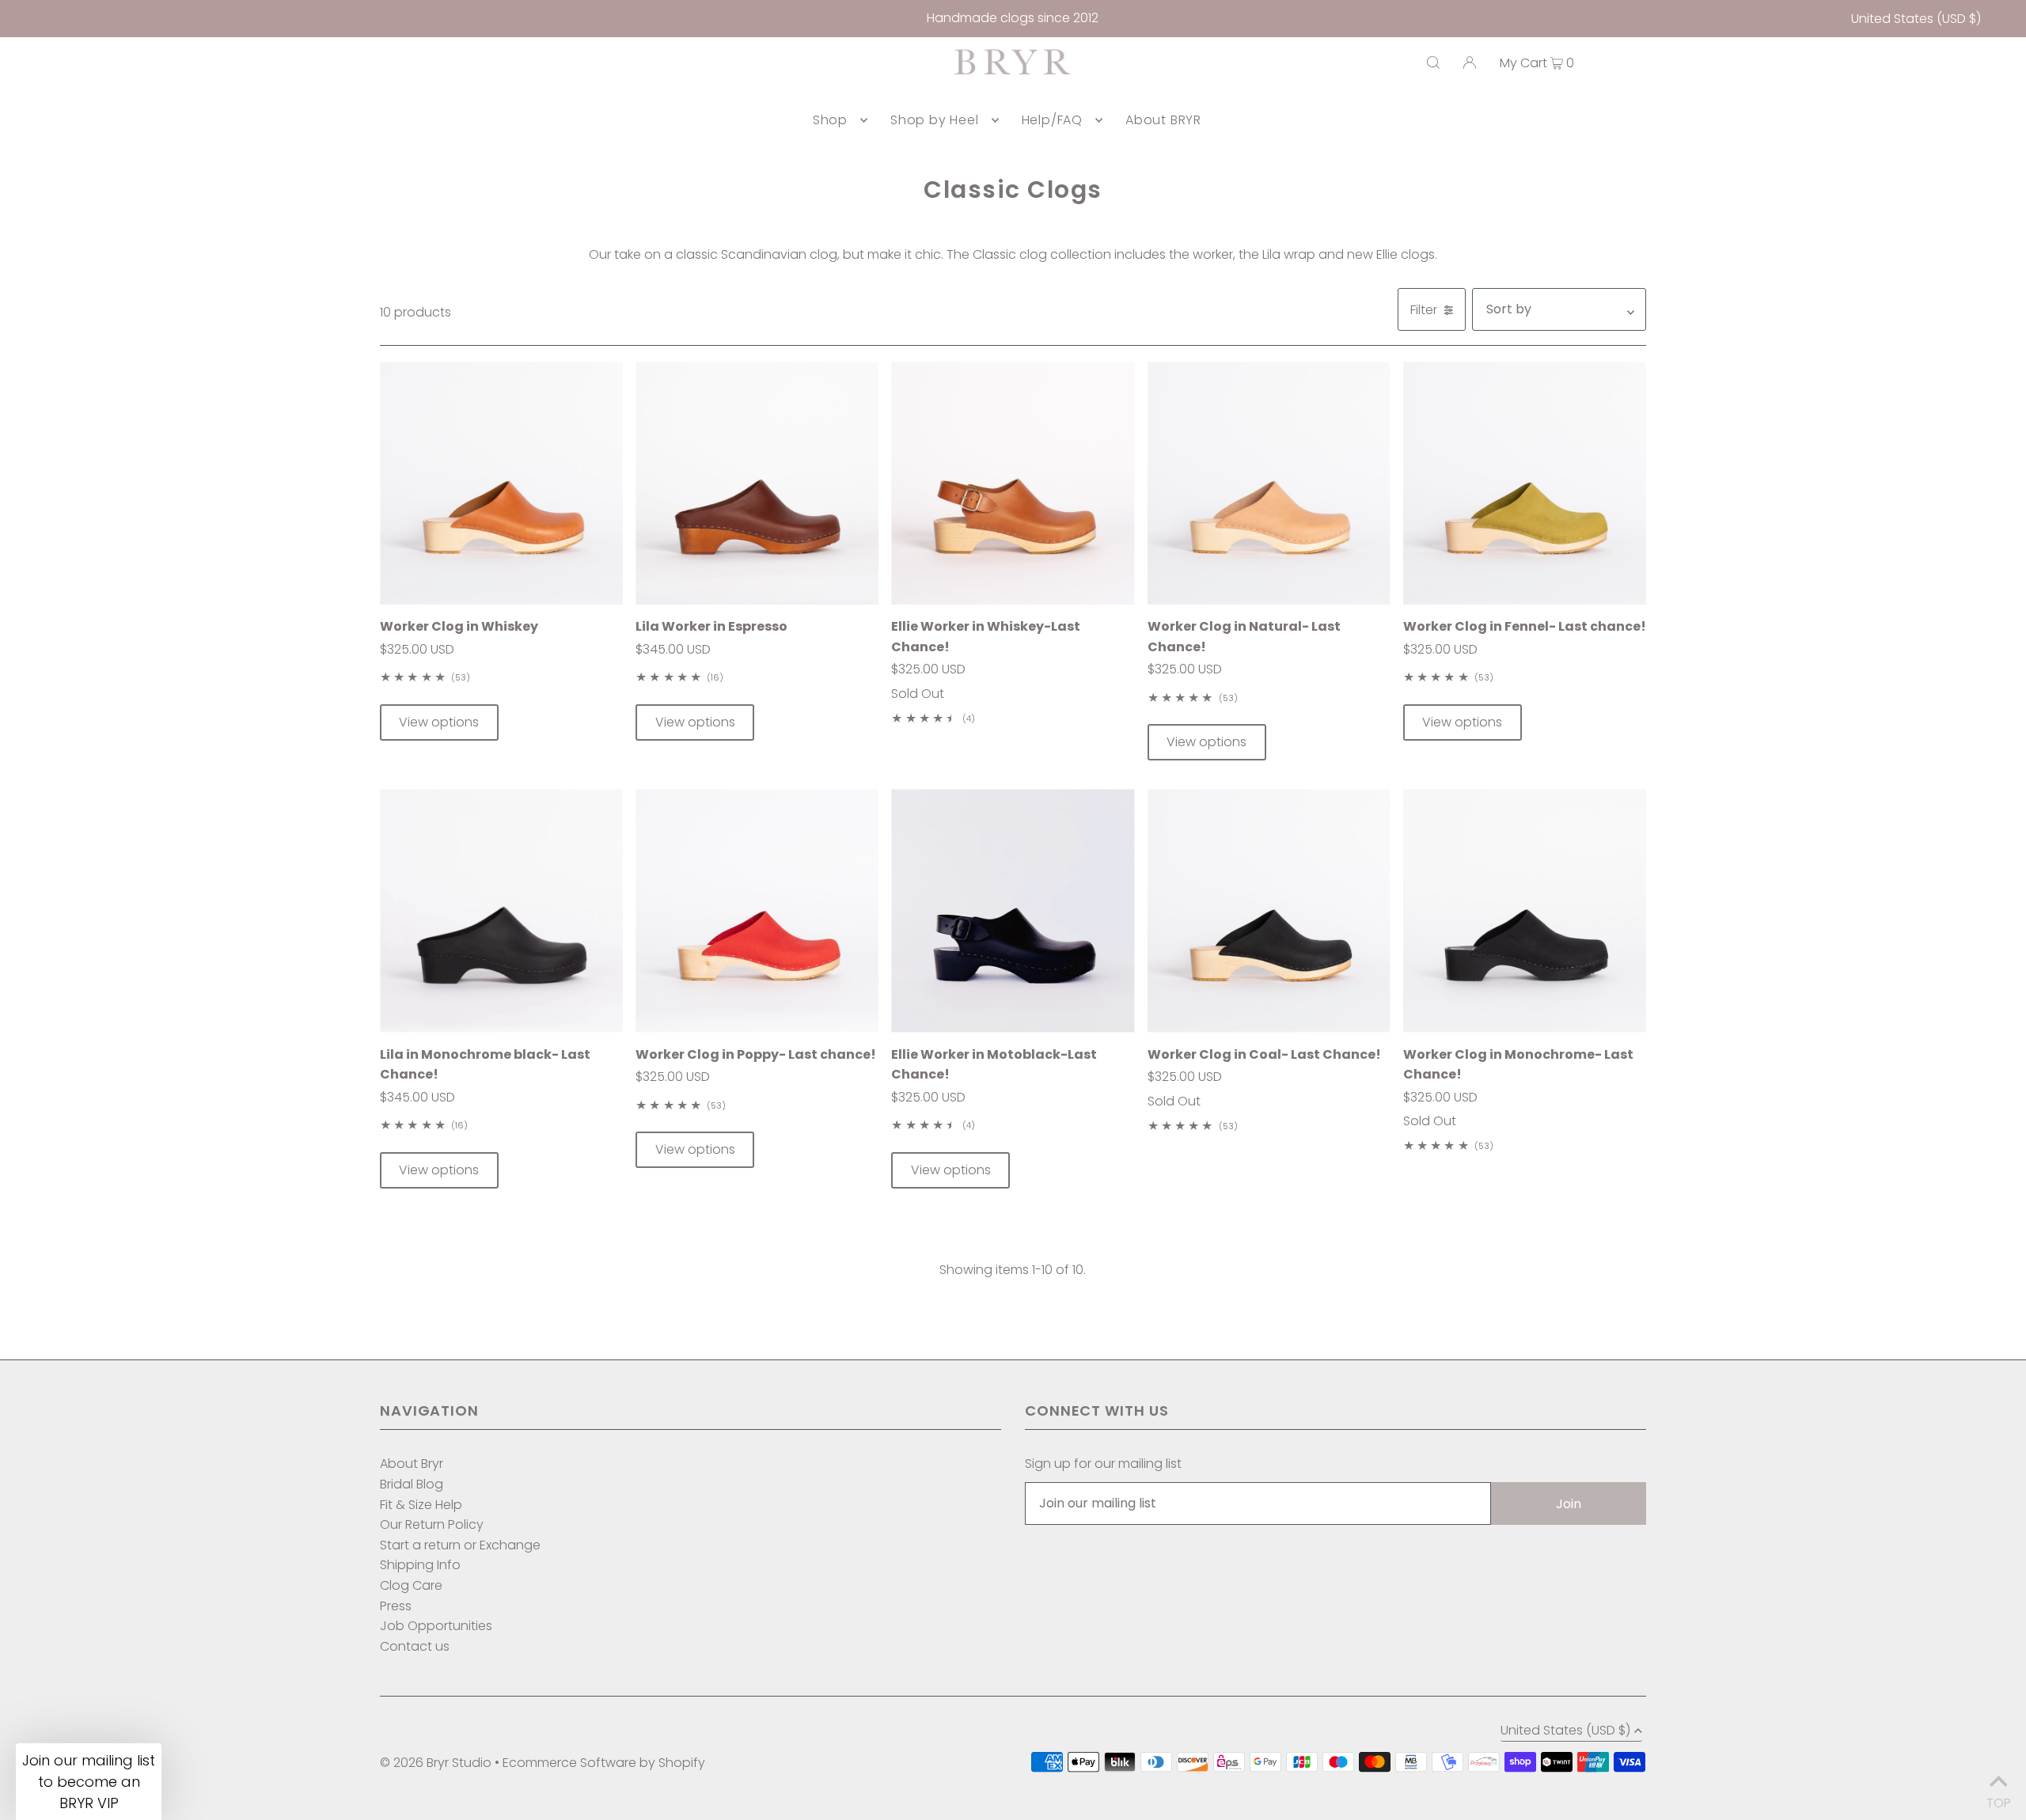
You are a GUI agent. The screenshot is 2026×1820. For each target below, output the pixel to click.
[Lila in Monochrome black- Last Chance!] (501, 910)
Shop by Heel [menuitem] (935, 120)
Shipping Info (420, 1565)
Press (396, 1606)
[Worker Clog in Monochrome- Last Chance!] (1525, 910)
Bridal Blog (412, 1484)
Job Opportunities (436, 1626)
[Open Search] (1433, 63)
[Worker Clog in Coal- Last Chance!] (1269, 910)
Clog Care (411, 1585)
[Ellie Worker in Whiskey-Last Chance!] (1013, 483)
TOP (1998, 1799)
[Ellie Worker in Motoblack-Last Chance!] (1013, 910)
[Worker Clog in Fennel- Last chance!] (1525, 483)
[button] (89, 1782)
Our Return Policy (432, 1524)
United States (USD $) (1916, 19)
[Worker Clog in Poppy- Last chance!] (757, 910)
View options (439, 722)
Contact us (415, 1646)
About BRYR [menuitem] (1163, 120)
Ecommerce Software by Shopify (604, 1763)
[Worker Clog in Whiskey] (501, 483)
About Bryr (412, 1464)
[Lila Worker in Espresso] (757, 483)
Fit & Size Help (421, 1505)
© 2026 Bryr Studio (436, 1763)
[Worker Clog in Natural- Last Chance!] (1269, 483)
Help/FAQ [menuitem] (1052, 120)
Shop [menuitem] (830, 120)
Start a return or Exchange (460, 1545)
